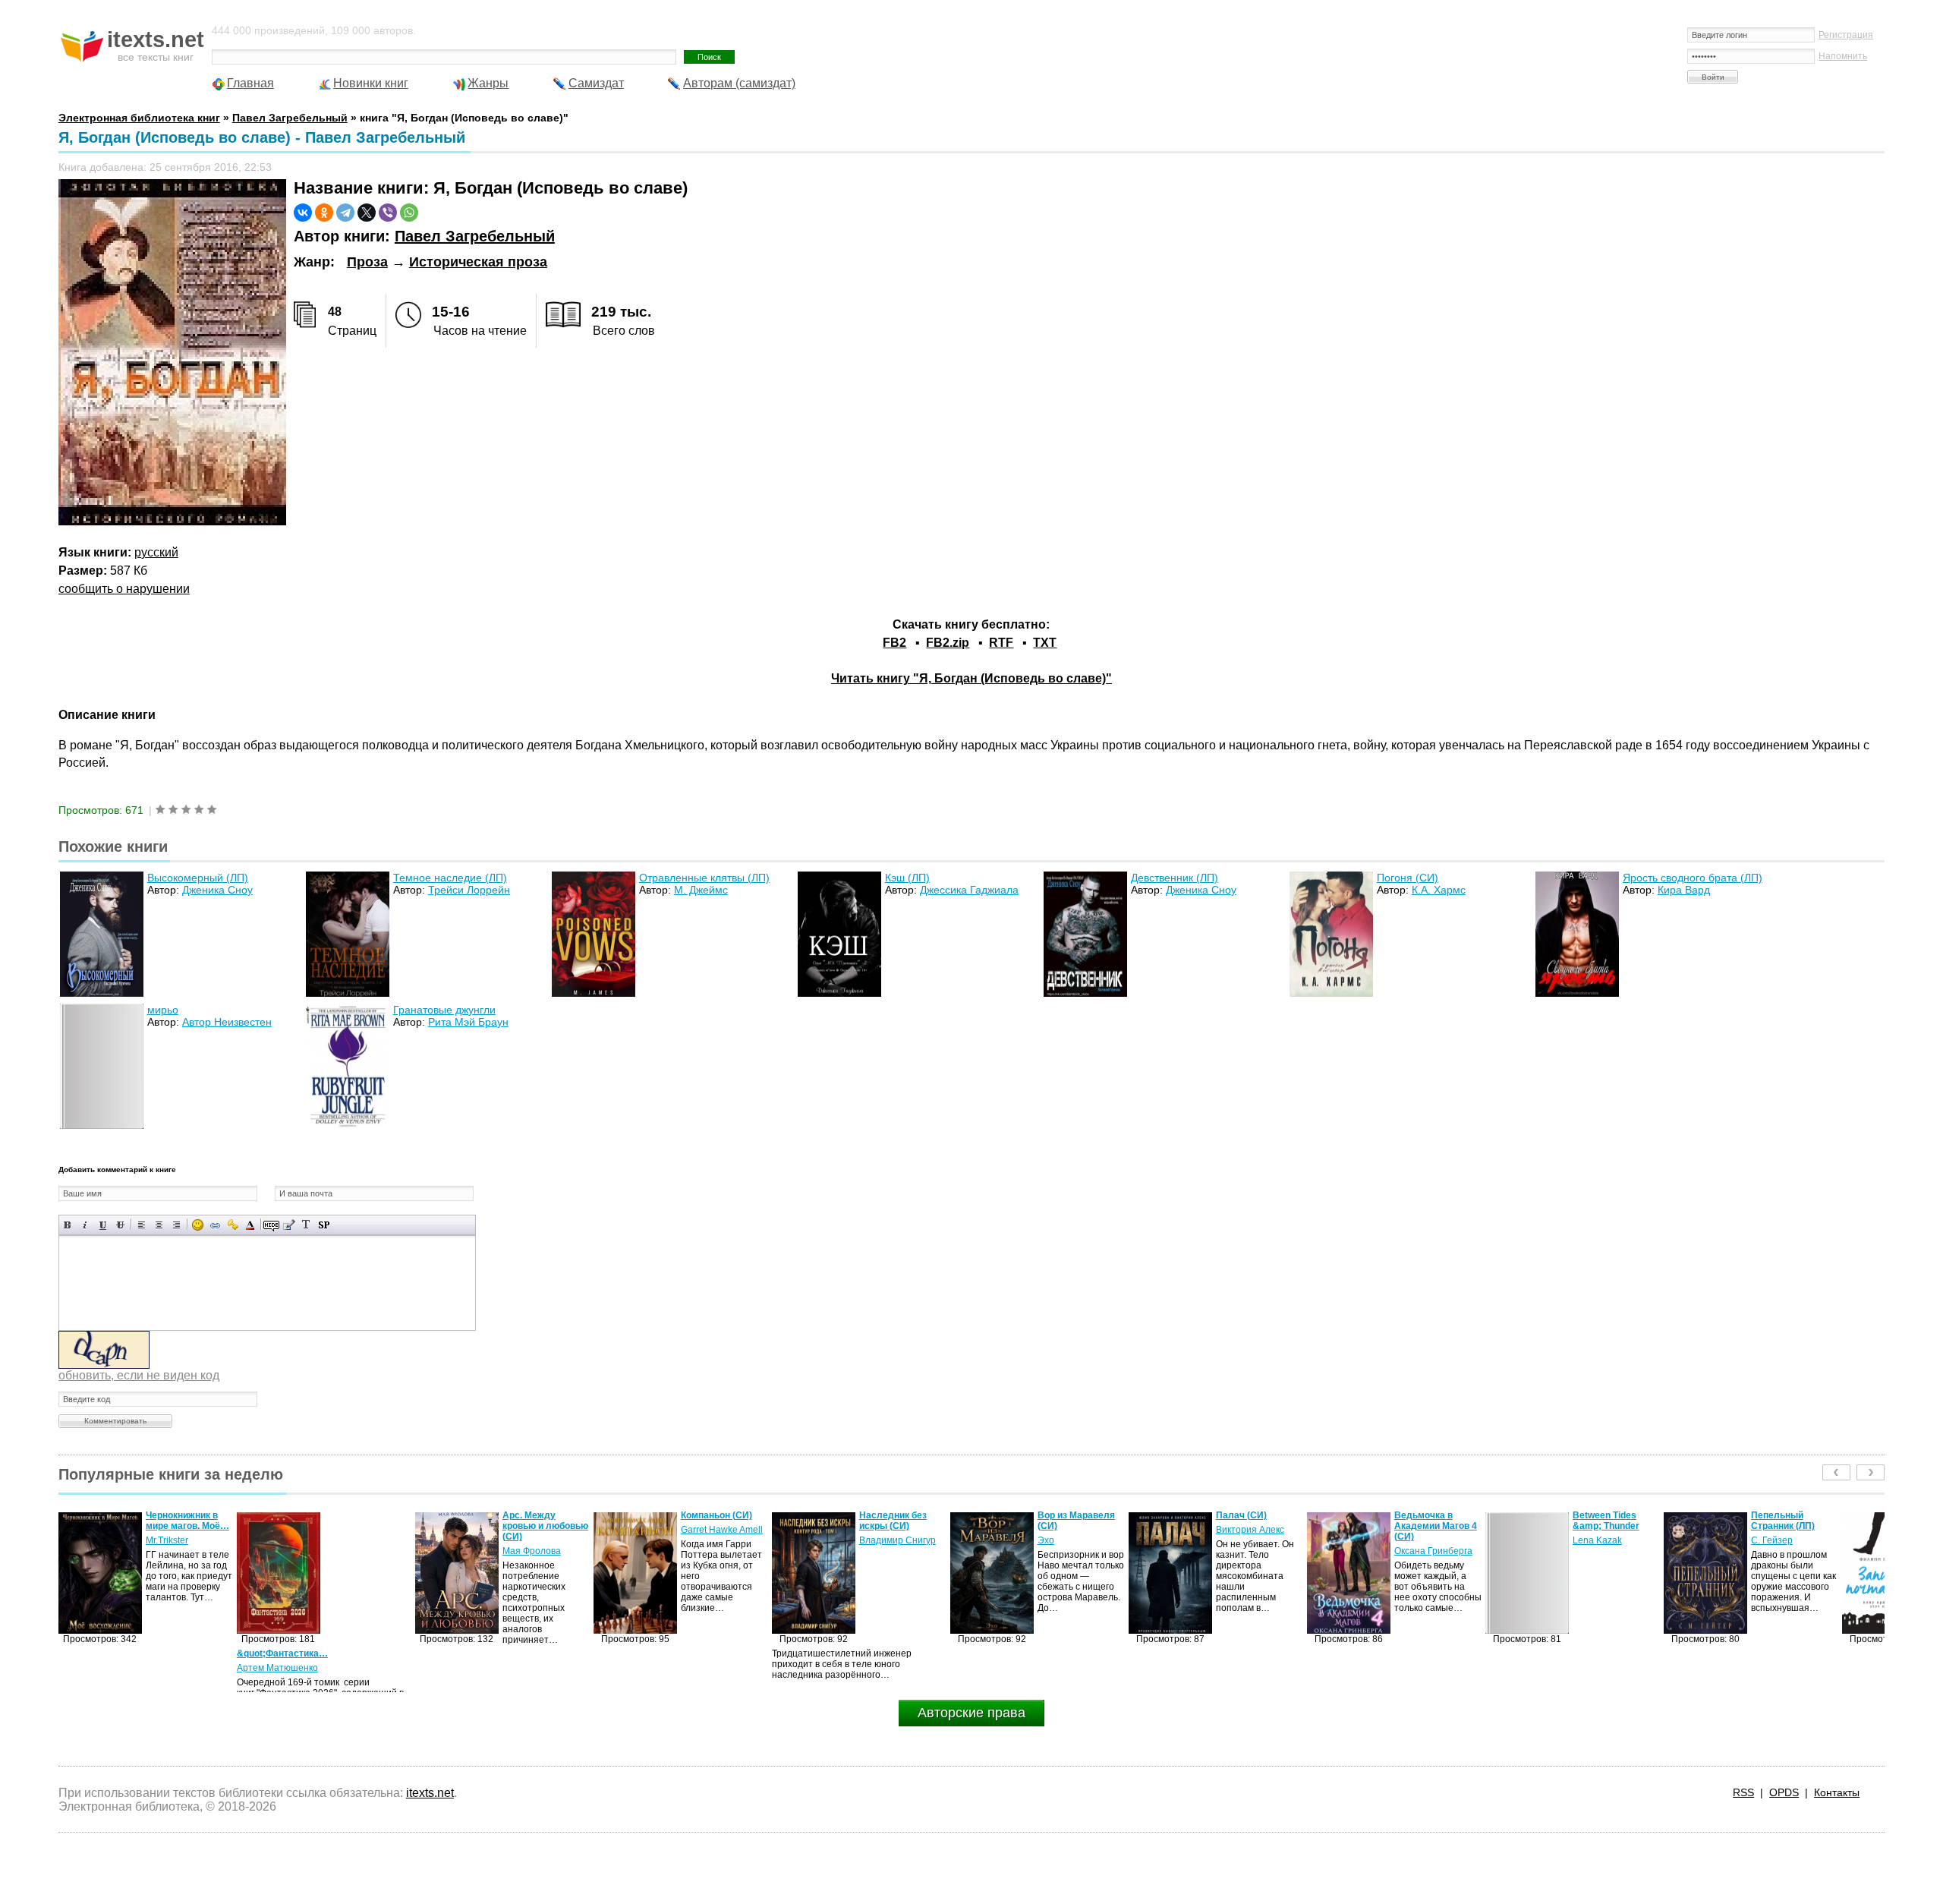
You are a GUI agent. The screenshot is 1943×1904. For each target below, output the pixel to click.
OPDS (1784, 1792)
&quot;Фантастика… (104, 1653)
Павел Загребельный (475, 236)
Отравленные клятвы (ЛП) (704, 878)
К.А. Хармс (1439, 890)
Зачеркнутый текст (120, 1225)
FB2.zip (948, 643)
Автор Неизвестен (227, 1022)
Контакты (1837, 1792)
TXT (1045, 643)
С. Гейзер (1593, 1540)
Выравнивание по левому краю (142, 1225)
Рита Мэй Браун (468, 1022)
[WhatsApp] (409, 213)
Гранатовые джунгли (444, 1010)
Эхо (868, 1540)
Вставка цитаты (289, 1225)
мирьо (163, 1010)
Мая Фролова (353, 1551)
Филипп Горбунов (1789, 1540)
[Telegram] (345, 213)
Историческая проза (478, 262)
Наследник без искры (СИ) (715, 1521)
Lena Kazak (1419, 1540)
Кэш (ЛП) (907, 878)
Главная (250, 83)
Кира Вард (1684, 890)
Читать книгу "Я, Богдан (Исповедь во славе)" (971, 678)
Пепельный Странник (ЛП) (1604, 1521)
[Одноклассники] (324, 213)
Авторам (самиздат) (739, 83)
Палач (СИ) (1063, 1515)
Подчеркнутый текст (103, 1225)
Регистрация (1846, 35)
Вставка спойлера (324, 1225)
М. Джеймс (701, 890)
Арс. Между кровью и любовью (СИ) (367, 1526)
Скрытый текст (271, 1225)
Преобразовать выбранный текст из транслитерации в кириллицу (306, 1225)
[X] (367, 213)
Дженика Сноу (217, 890)
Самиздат (596, 83)
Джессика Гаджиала (969, 890)
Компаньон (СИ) (538, 1515)
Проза (367, 262)
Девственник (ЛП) (1175, 878)
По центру (159, 1225)
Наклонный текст (85, 1225)
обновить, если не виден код (139, 1375)
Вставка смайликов (198, 1225)
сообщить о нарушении (124, 589)
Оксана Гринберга (1255, 1551)
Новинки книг (371, 83)
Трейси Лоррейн (469, 890)
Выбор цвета (250, 1225)
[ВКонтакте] (303, 213)
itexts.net (430, 1793)
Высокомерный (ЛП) (198, 878)
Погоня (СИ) (1408, 878)
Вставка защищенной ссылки (233, 1225)
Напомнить (1843, 56)
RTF (1001, 643)
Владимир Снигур (719, 1540)
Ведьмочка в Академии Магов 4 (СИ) (1257, 1526)
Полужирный (68, 1225)
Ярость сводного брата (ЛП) (1693, 878)
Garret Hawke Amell (543, 1530)
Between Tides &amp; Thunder (1428, 1521)
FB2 (894, 643)
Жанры (488, 83)
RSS (1743, 1792)
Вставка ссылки (215, 1225)
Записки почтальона (1778, 1521)
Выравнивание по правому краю (176, 1225)
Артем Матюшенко (99, 1668)
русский (156, 552)
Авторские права (971, 1713)
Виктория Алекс (1072, 1530)
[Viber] (388, 213)
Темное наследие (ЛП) (450, 878)
